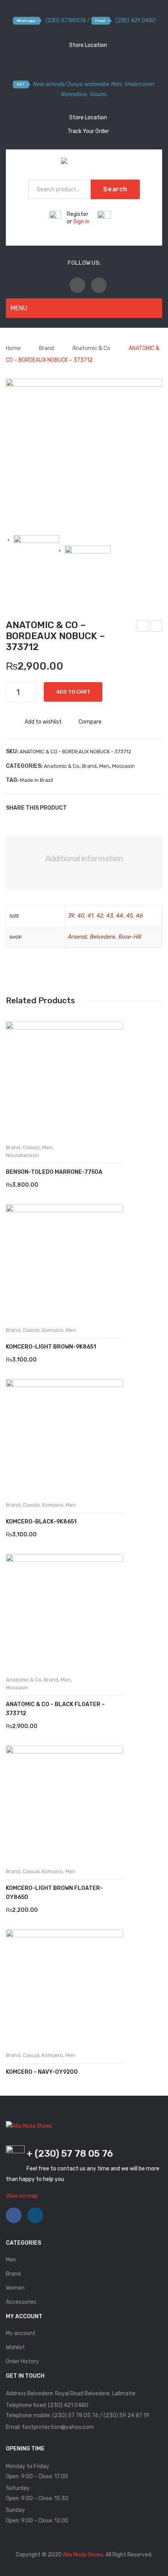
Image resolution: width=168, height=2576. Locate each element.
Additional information (84, 859)
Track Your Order (88, 131)
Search (115, 189)
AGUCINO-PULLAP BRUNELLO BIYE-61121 (143, 627)
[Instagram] (99, 285)
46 (139, 916)
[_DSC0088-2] (88, 569)
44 (120, 916)
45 (130, 916)
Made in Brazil (37, 780)
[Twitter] (88, 808)
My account (21, 2333)
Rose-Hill (130, 937)
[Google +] (111, 808)
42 (100, 916)
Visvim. (99, 94)
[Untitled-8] (84, 457)
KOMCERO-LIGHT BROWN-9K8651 (51, 1347)
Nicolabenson (22, 1155)
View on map (22, 2196)
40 (81, 916)
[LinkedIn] (123, 808)
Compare (90, 722)
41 (90, 916)
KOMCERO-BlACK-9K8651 (41, 1522)
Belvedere (103, 937)
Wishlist (15, 2347)
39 (71, 916)
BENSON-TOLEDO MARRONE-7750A (54, 1172)
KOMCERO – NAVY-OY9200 (42, 2072)
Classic (31, 1147)
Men (104, 766)
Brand (46, 348)
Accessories (21, 2302)
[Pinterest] (100, 808)
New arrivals (48, 84)
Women (15, 2288)
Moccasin (123, 766)
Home (13, 348)
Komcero (53, 1330)
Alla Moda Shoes (83, 2555)
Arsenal (77, 937)
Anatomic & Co (91, 348)
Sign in (81, 222)
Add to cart (73, 692)
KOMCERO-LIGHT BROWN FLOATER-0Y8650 (54, 1893)
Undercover (139, 84)
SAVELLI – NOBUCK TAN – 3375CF (156, 627)
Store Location (88, 45)
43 (110, 916)
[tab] (84, 859)
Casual (31, 1871)
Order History (22, 2361)
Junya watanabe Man (94, 84)
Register (78, 214)
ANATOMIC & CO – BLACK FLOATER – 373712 (55, 1709)
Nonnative (74, 94)
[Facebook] (77, 285)
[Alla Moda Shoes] (84, 163)
